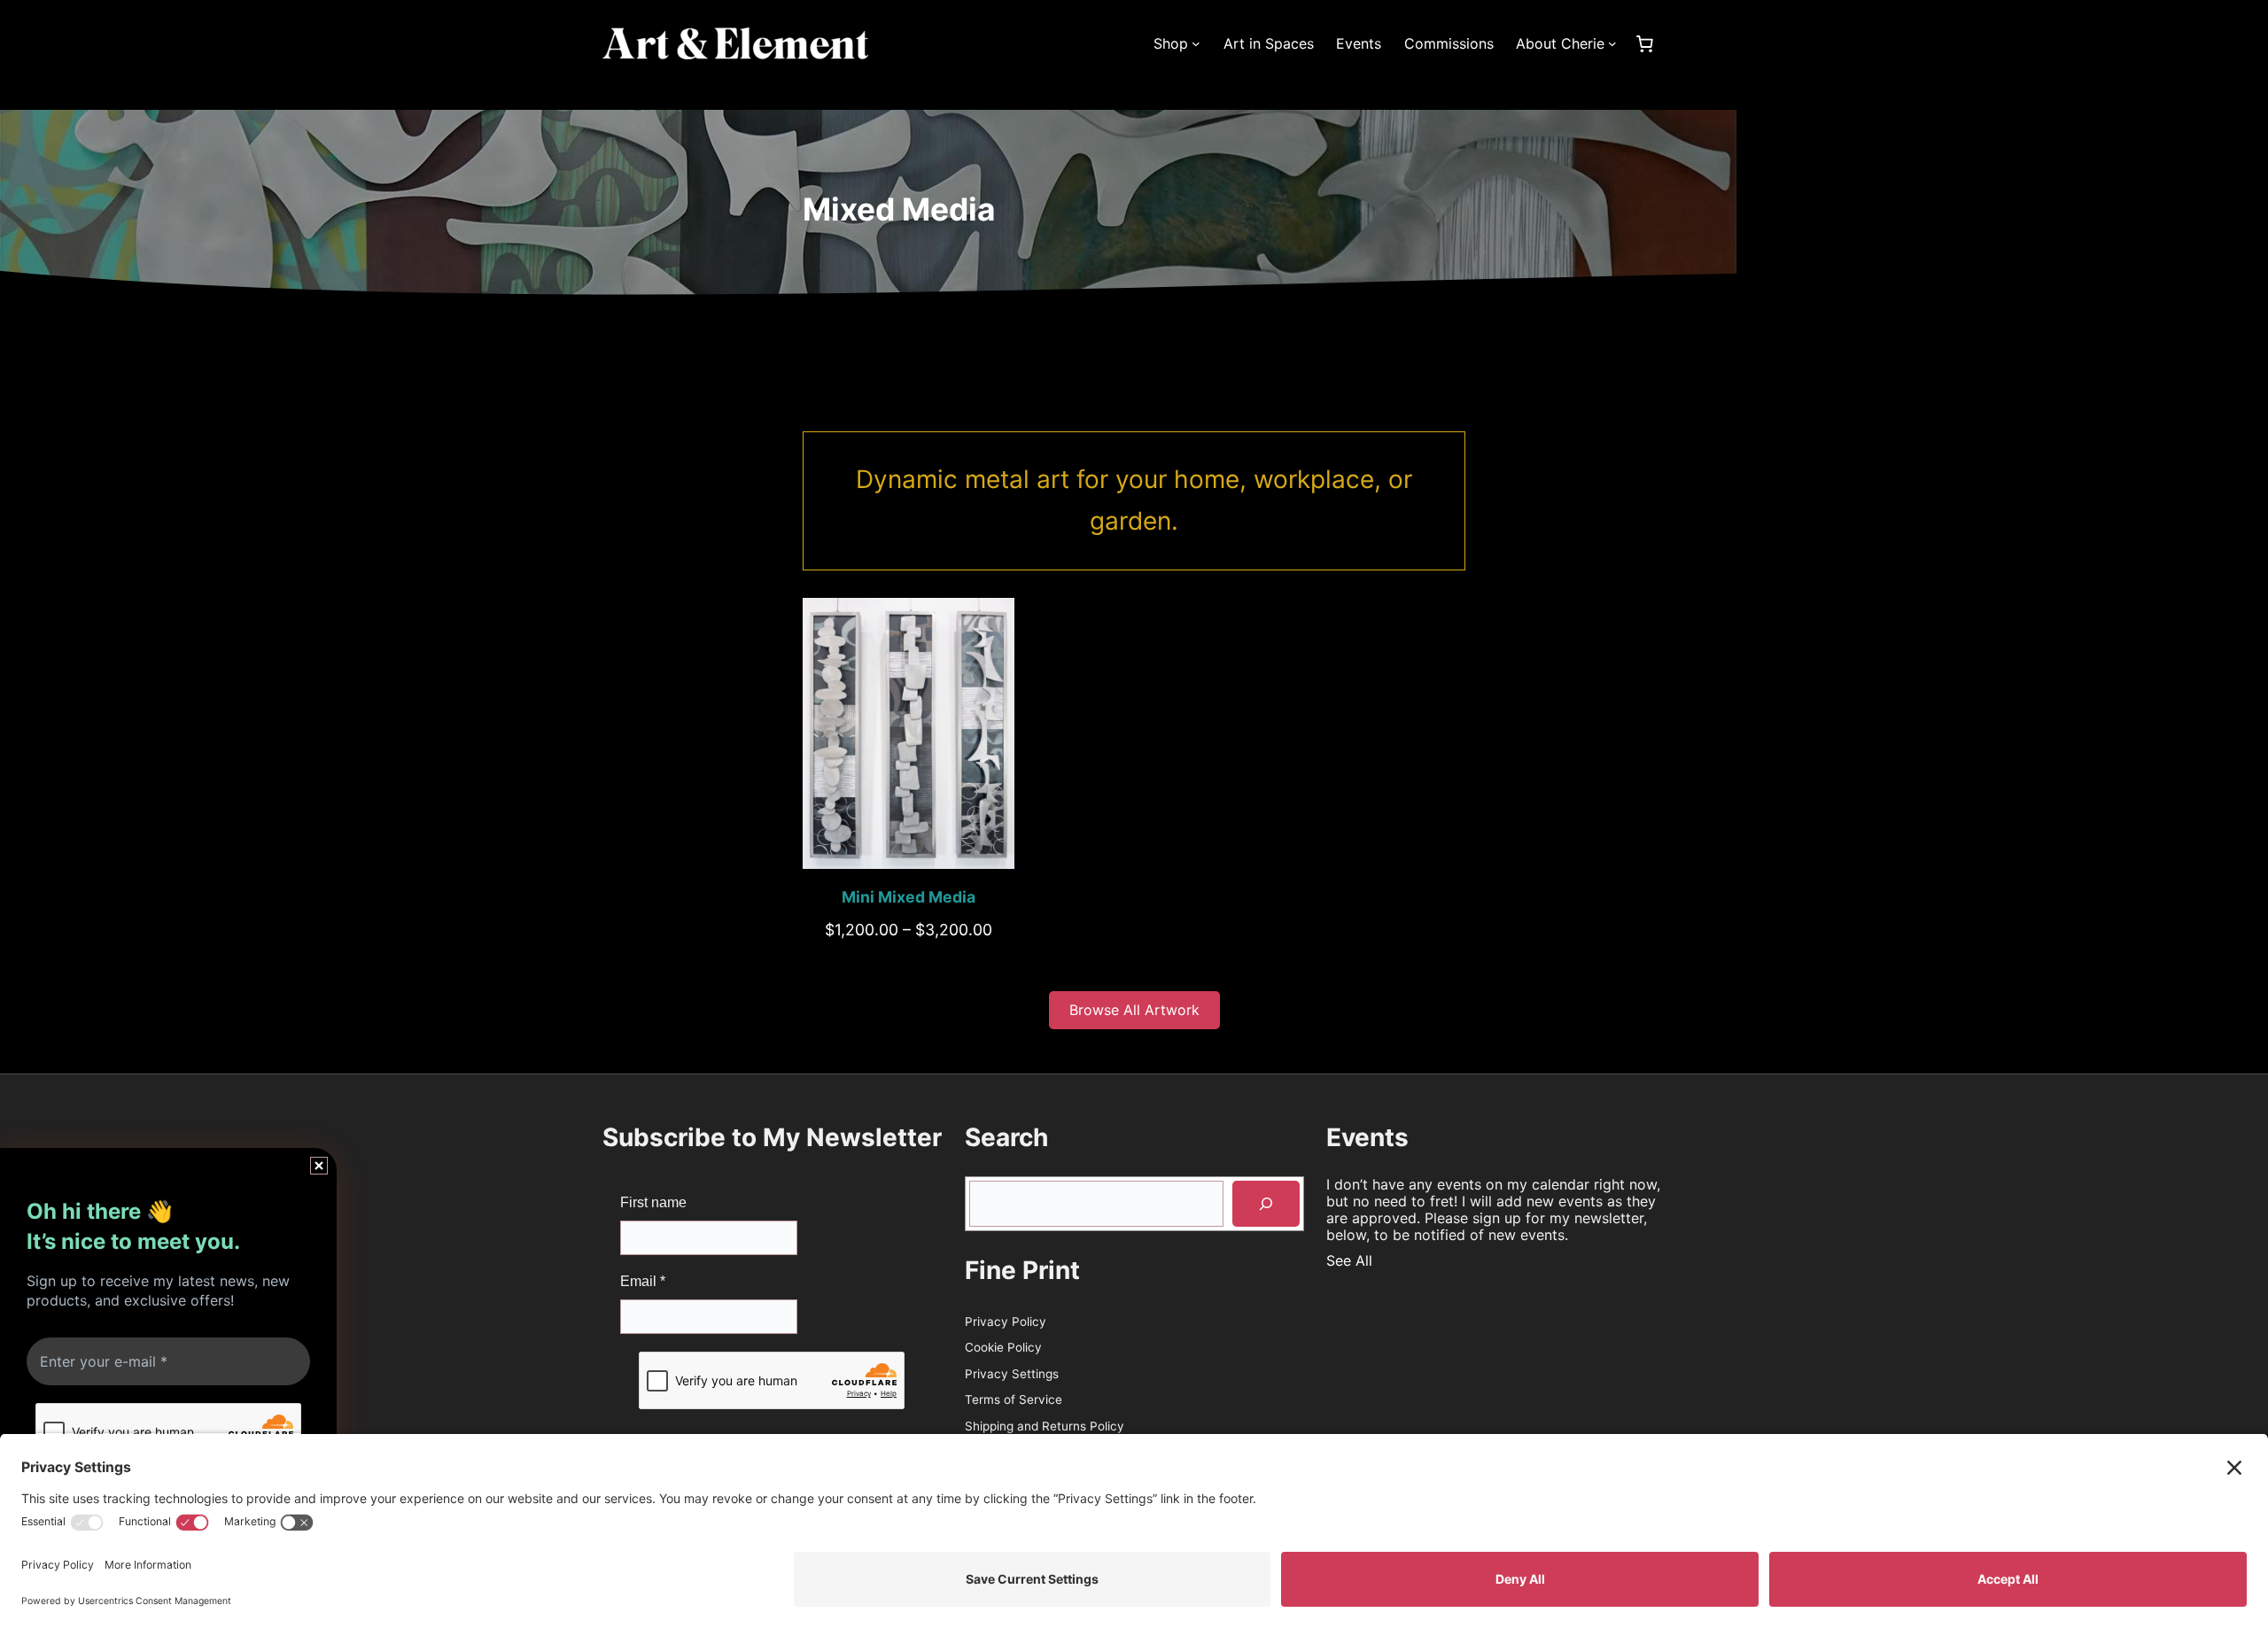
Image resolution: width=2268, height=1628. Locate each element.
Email (643, 1281)
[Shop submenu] (1196, 43)
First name (653, 1202)
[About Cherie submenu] (1612, 43)
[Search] (1266, 1204)
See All (1349, 1260)
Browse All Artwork (1134, 1010)
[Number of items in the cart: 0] (1644, 43)
